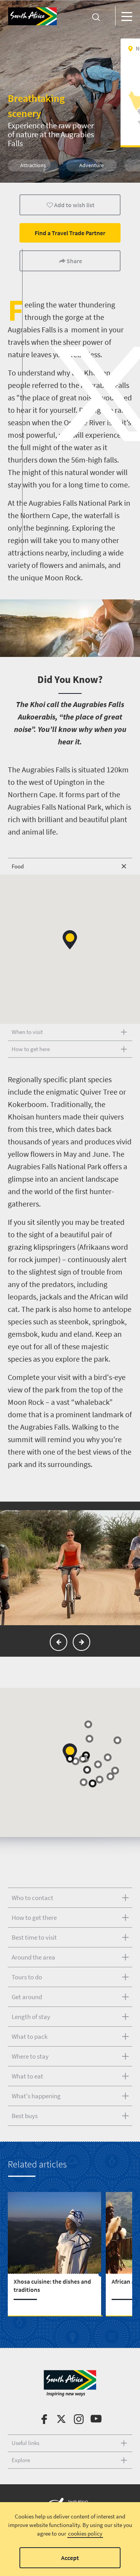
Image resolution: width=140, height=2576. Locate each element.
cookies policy (85, 2533)
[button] (70, 940)
